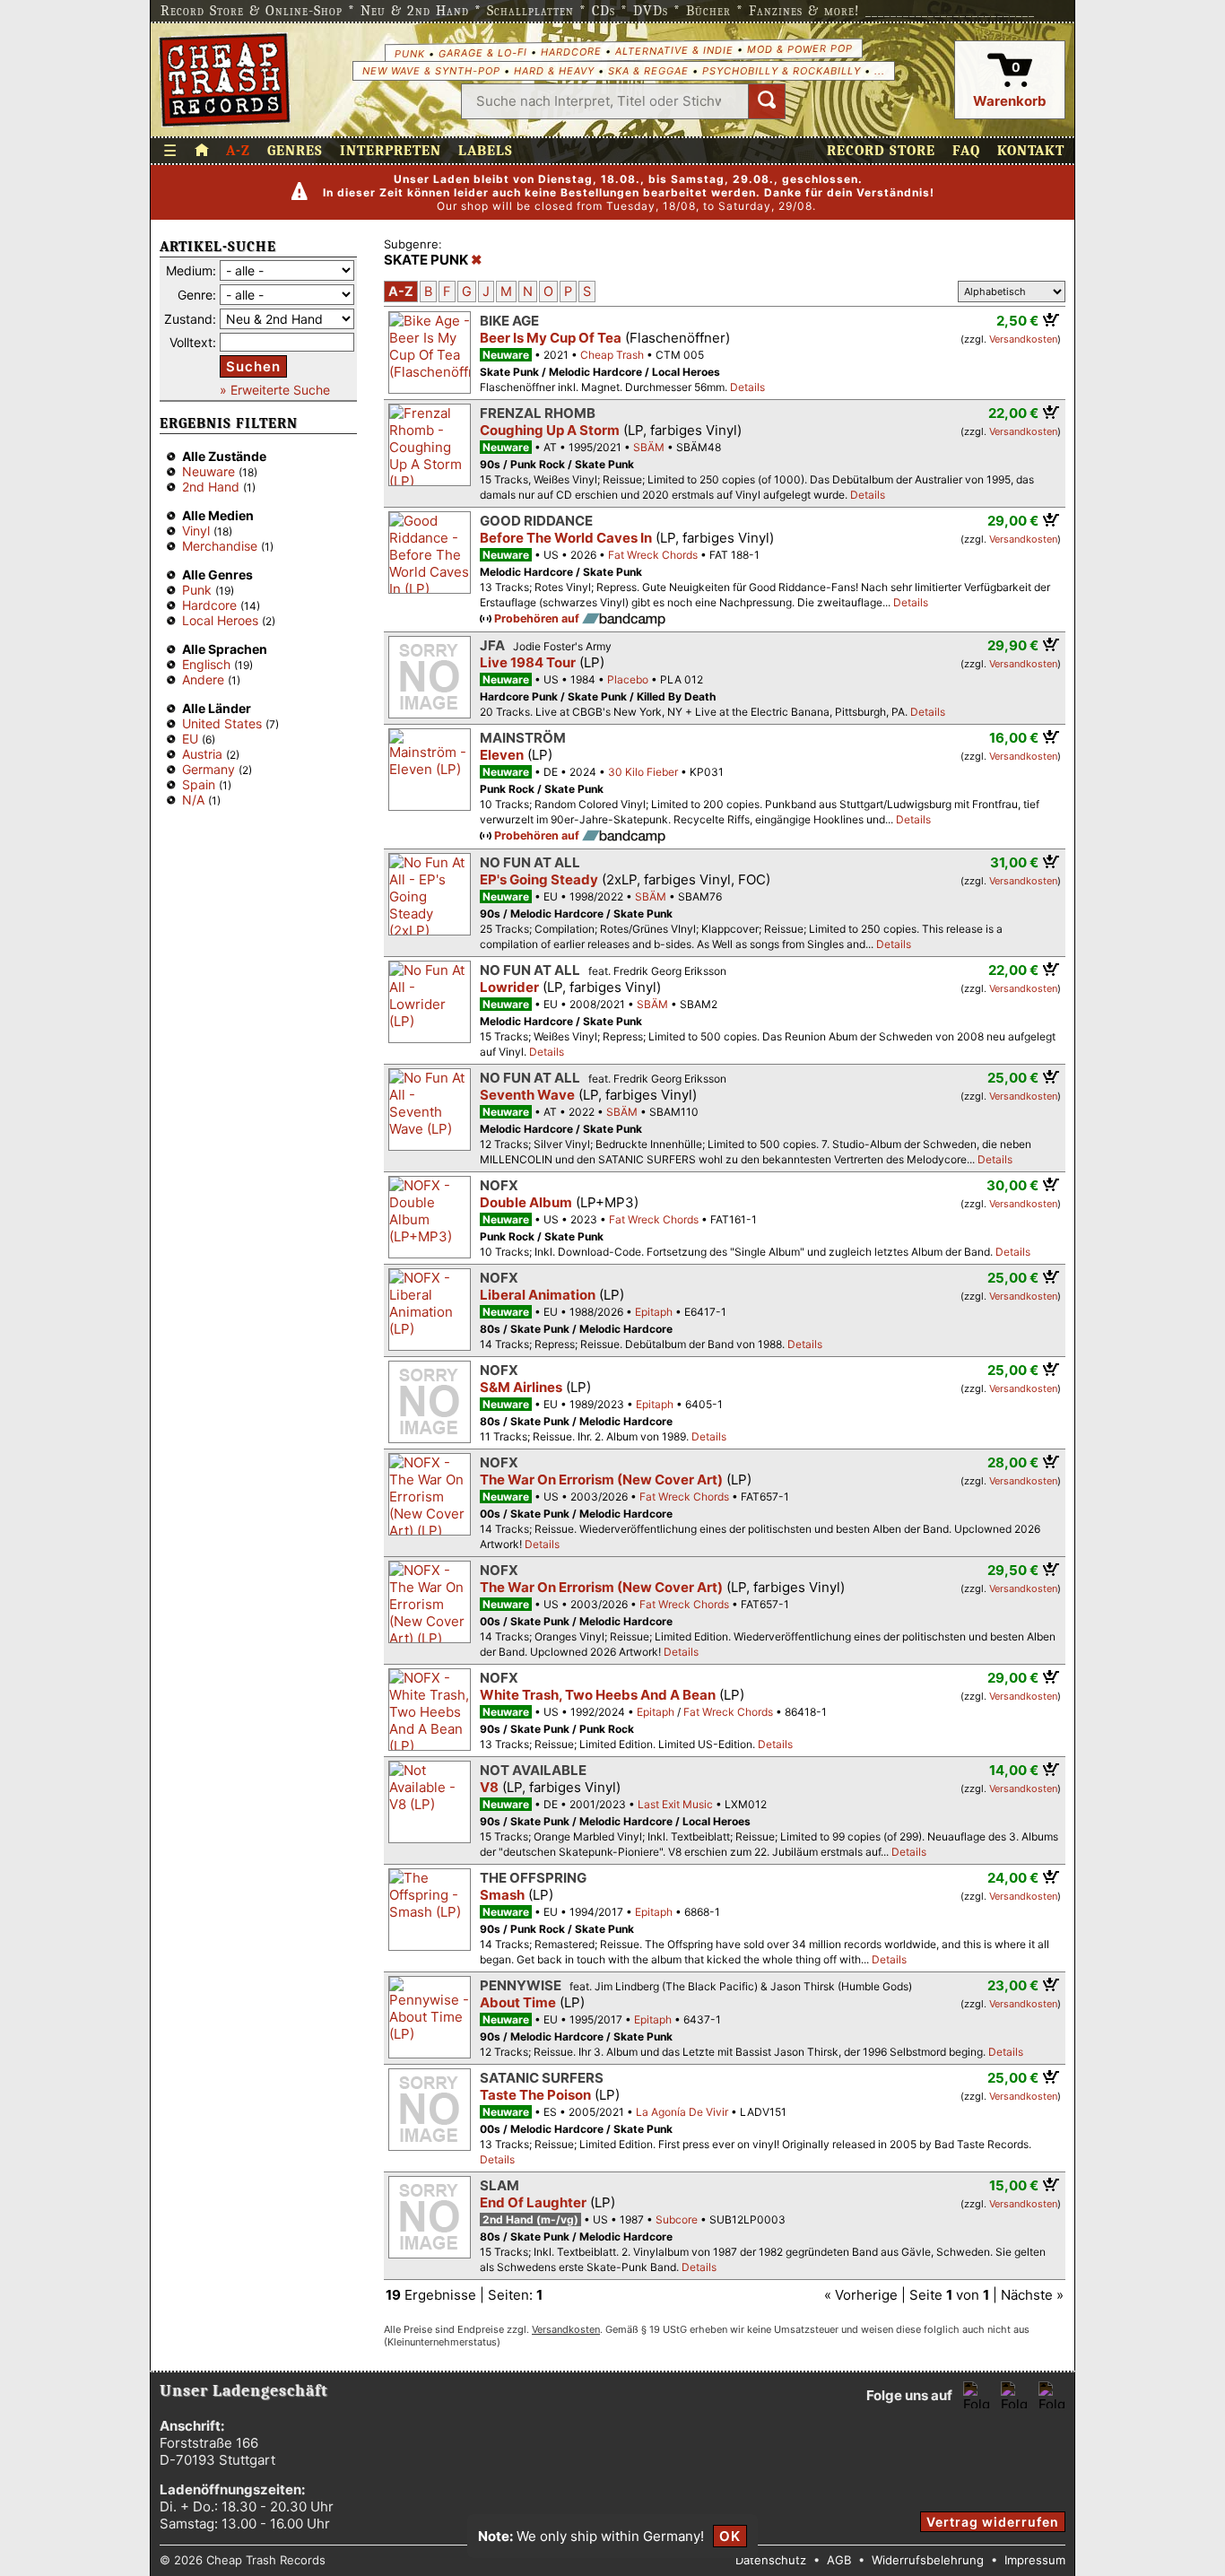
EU (190, 739)
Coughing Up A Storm (550, 430)
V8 (489, 1787)
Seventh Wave (527, 1095)
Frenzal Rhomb (538, 413)
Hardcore (570, 52)
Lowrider (509, 987)
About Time (518, 2002)
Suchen (253, 366)
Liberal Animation (538, 1295)
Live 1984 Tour (528, 662)
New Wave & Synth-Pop (431, 71)
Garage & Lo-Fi (482, 52)
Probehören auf (538, 618)
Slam (500, 2185)
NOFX (499, 1185)
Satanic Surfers (542, 2078)
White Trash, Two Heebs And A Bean (598, 1695)
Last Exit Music (675, 1804)
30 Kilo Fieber (643, 772)
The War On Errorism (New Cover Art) (601, 1479)
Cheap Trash (612, 355)
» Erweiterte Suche (275, 390)
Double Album (526, 1202)
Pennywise (521, 1985)
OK (730, 2536)
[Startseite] (225, 80)
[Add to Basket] (1051, 319)
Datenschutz (771, 2560)
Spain (199, 784)
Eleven (502, 755)
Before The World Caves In (566, 538)
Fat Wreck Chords (653, 555)
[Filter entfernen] (477, 260)
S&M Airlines (521, 1387)
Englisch (206, 664)
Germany (209, 769)
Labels (486, 151)
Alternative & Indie (673, 50)
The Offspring (533, 1878)
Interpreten (391, 151)
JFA (492, 645)
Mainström (523, 738)
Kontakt (1031, 151)
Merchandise (220, 546)
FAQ (966, 151)
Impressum (1035, 2560)
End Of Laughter (533, 2202)
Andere (203, 679)
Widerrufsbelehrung (928, 2560)
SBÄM (649, 447)
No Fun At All (530, 862)
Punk (409, 53)
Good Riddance (536, 521)
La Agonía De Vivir (682, 2112)
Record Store (881, 151)
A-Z (238, 151)
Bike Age (509, 321)
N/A (193, 800)
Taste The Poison (535, 2095)
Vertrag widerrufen (993, 2522)
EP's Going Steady (539, 879)
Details (747, 387)
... (880, 71)
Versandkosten (1023, 339)
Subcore (677, 2219)
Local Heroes (220, 620)
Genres (295, 151)
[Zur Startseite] (202, 151)
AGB (839, 2560)
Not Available (533, 1770)
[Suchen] (767, 101)
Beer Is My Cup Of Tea (551, 338)
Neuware (209, 471)
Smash (502, 1895)
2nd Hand (211, 487)
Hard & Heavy (554, 71)
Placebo (628, 679)
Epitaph (654, 1312)
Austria (202, 754)
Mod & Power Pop (799, 48)
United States (222, 723)
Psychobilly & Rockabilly (782, 71)
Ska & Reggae (648, 71)
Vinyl (196, 531)
